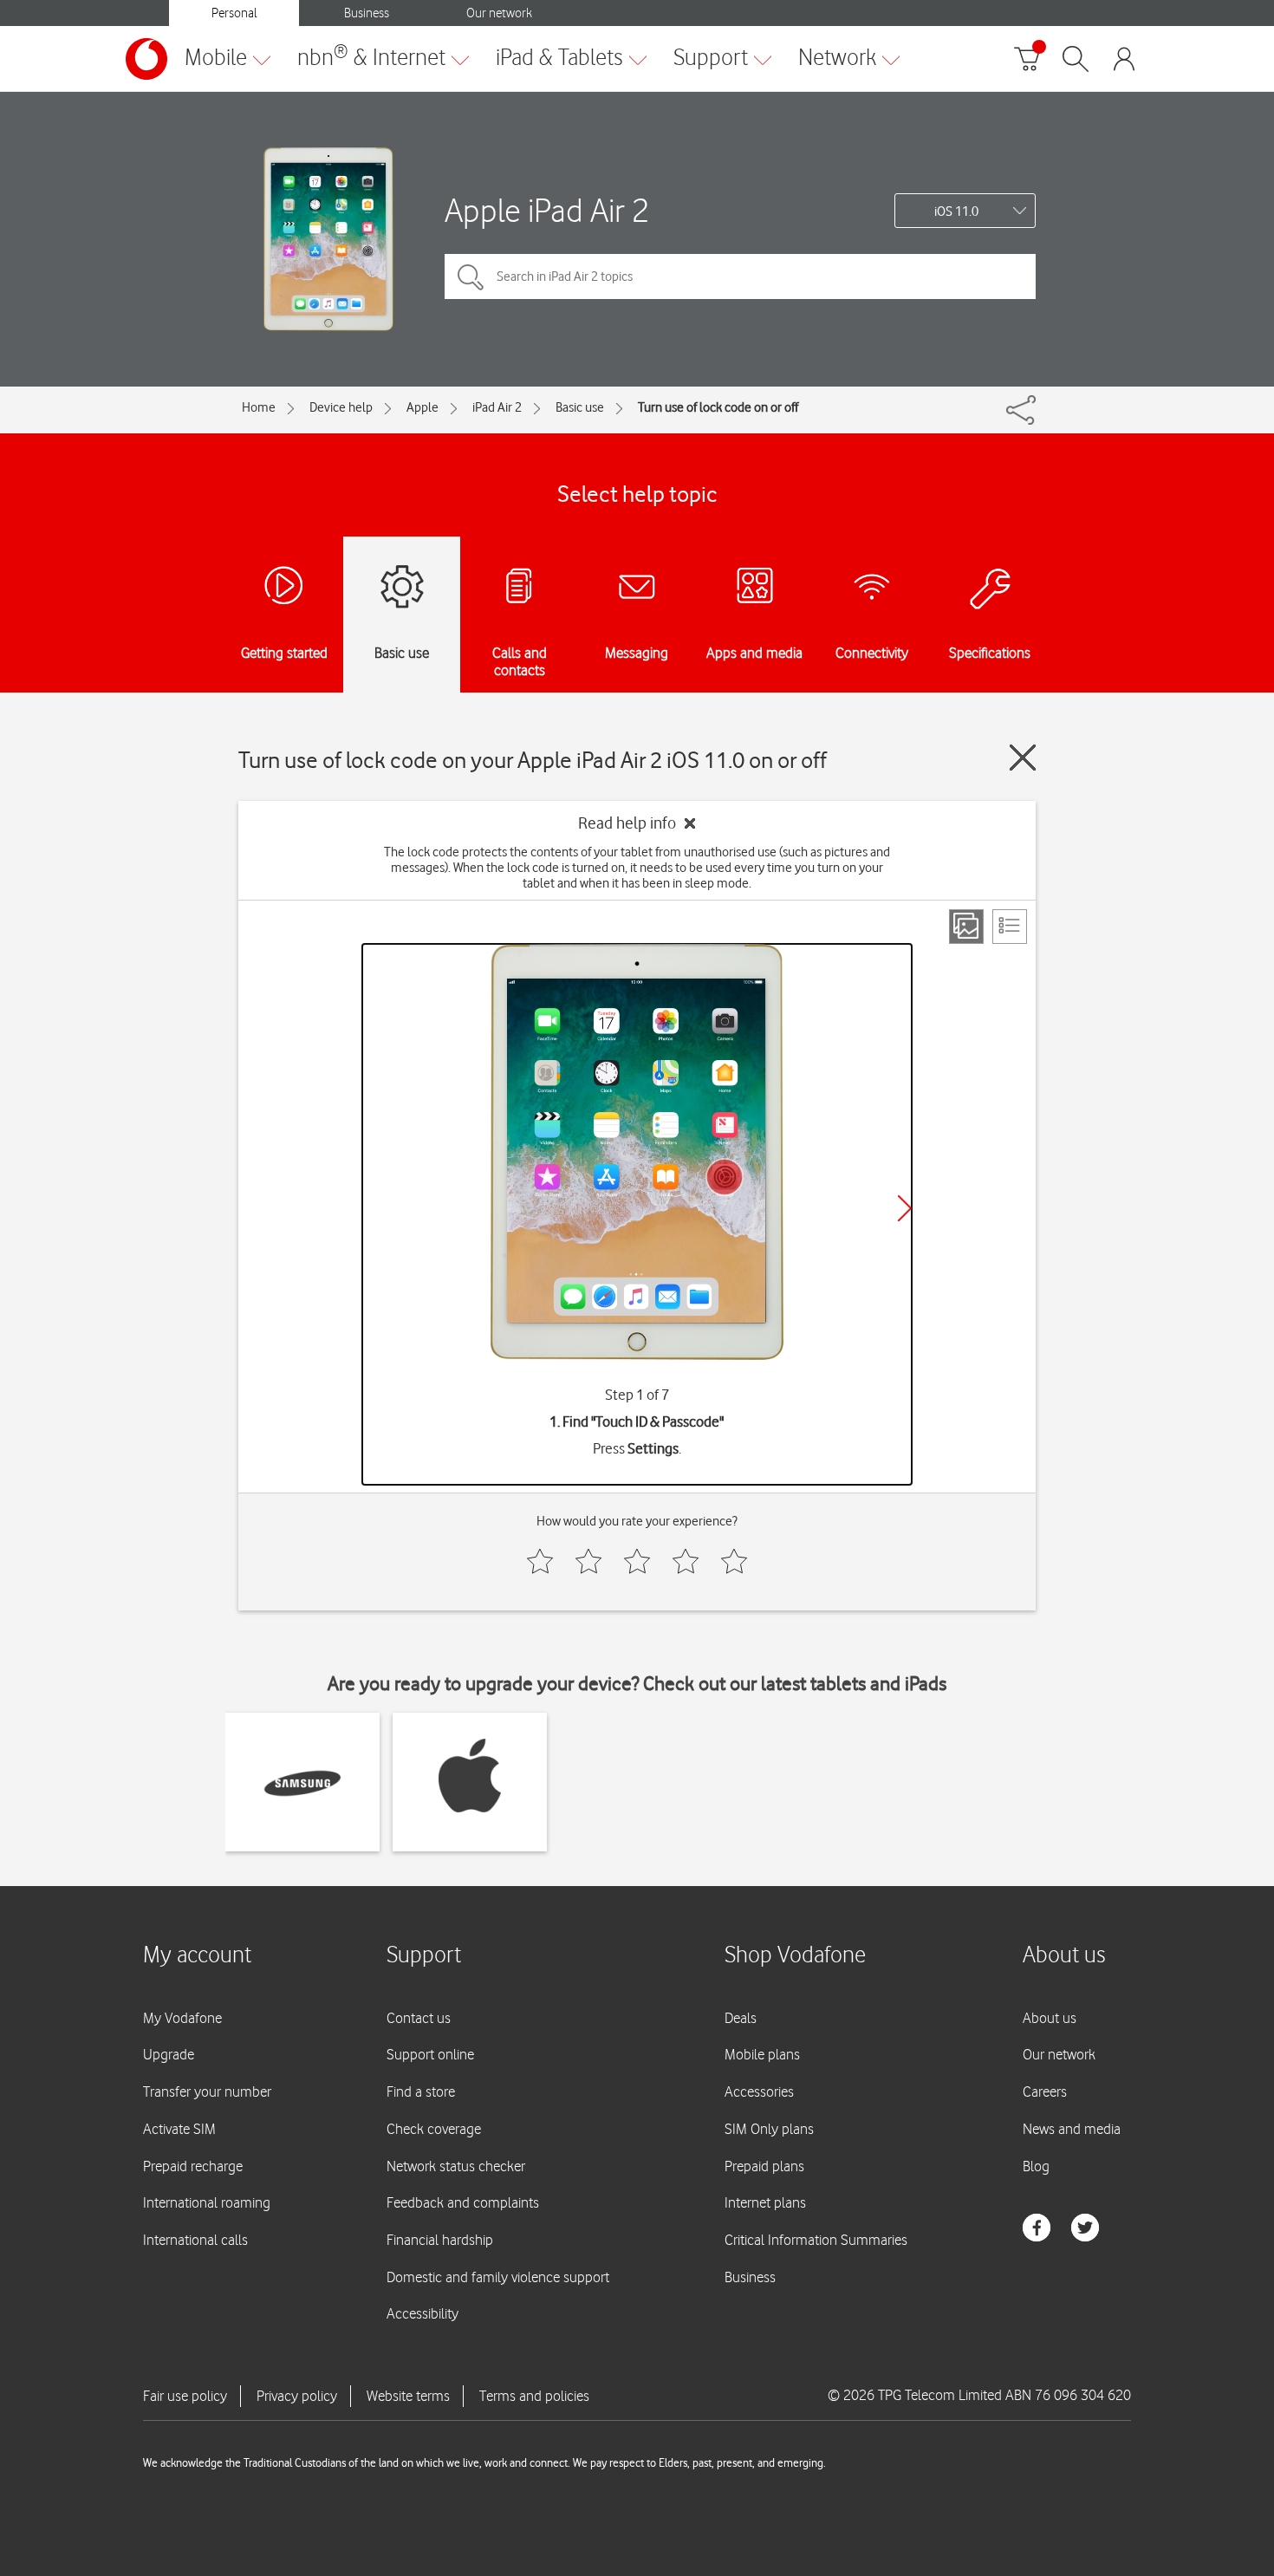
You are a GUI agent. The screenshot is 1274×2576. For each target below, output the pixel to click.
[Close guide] (1023, 758)
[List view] (1010, 927)
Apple (422, 407)
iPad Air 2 (497, 407)
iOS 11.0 (956, 211)
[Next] (905, 1208)
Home (259, 407)
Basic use (580, 407)
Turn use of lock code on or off (718, 407)
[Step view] (966, 927)
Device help (341, 407)
